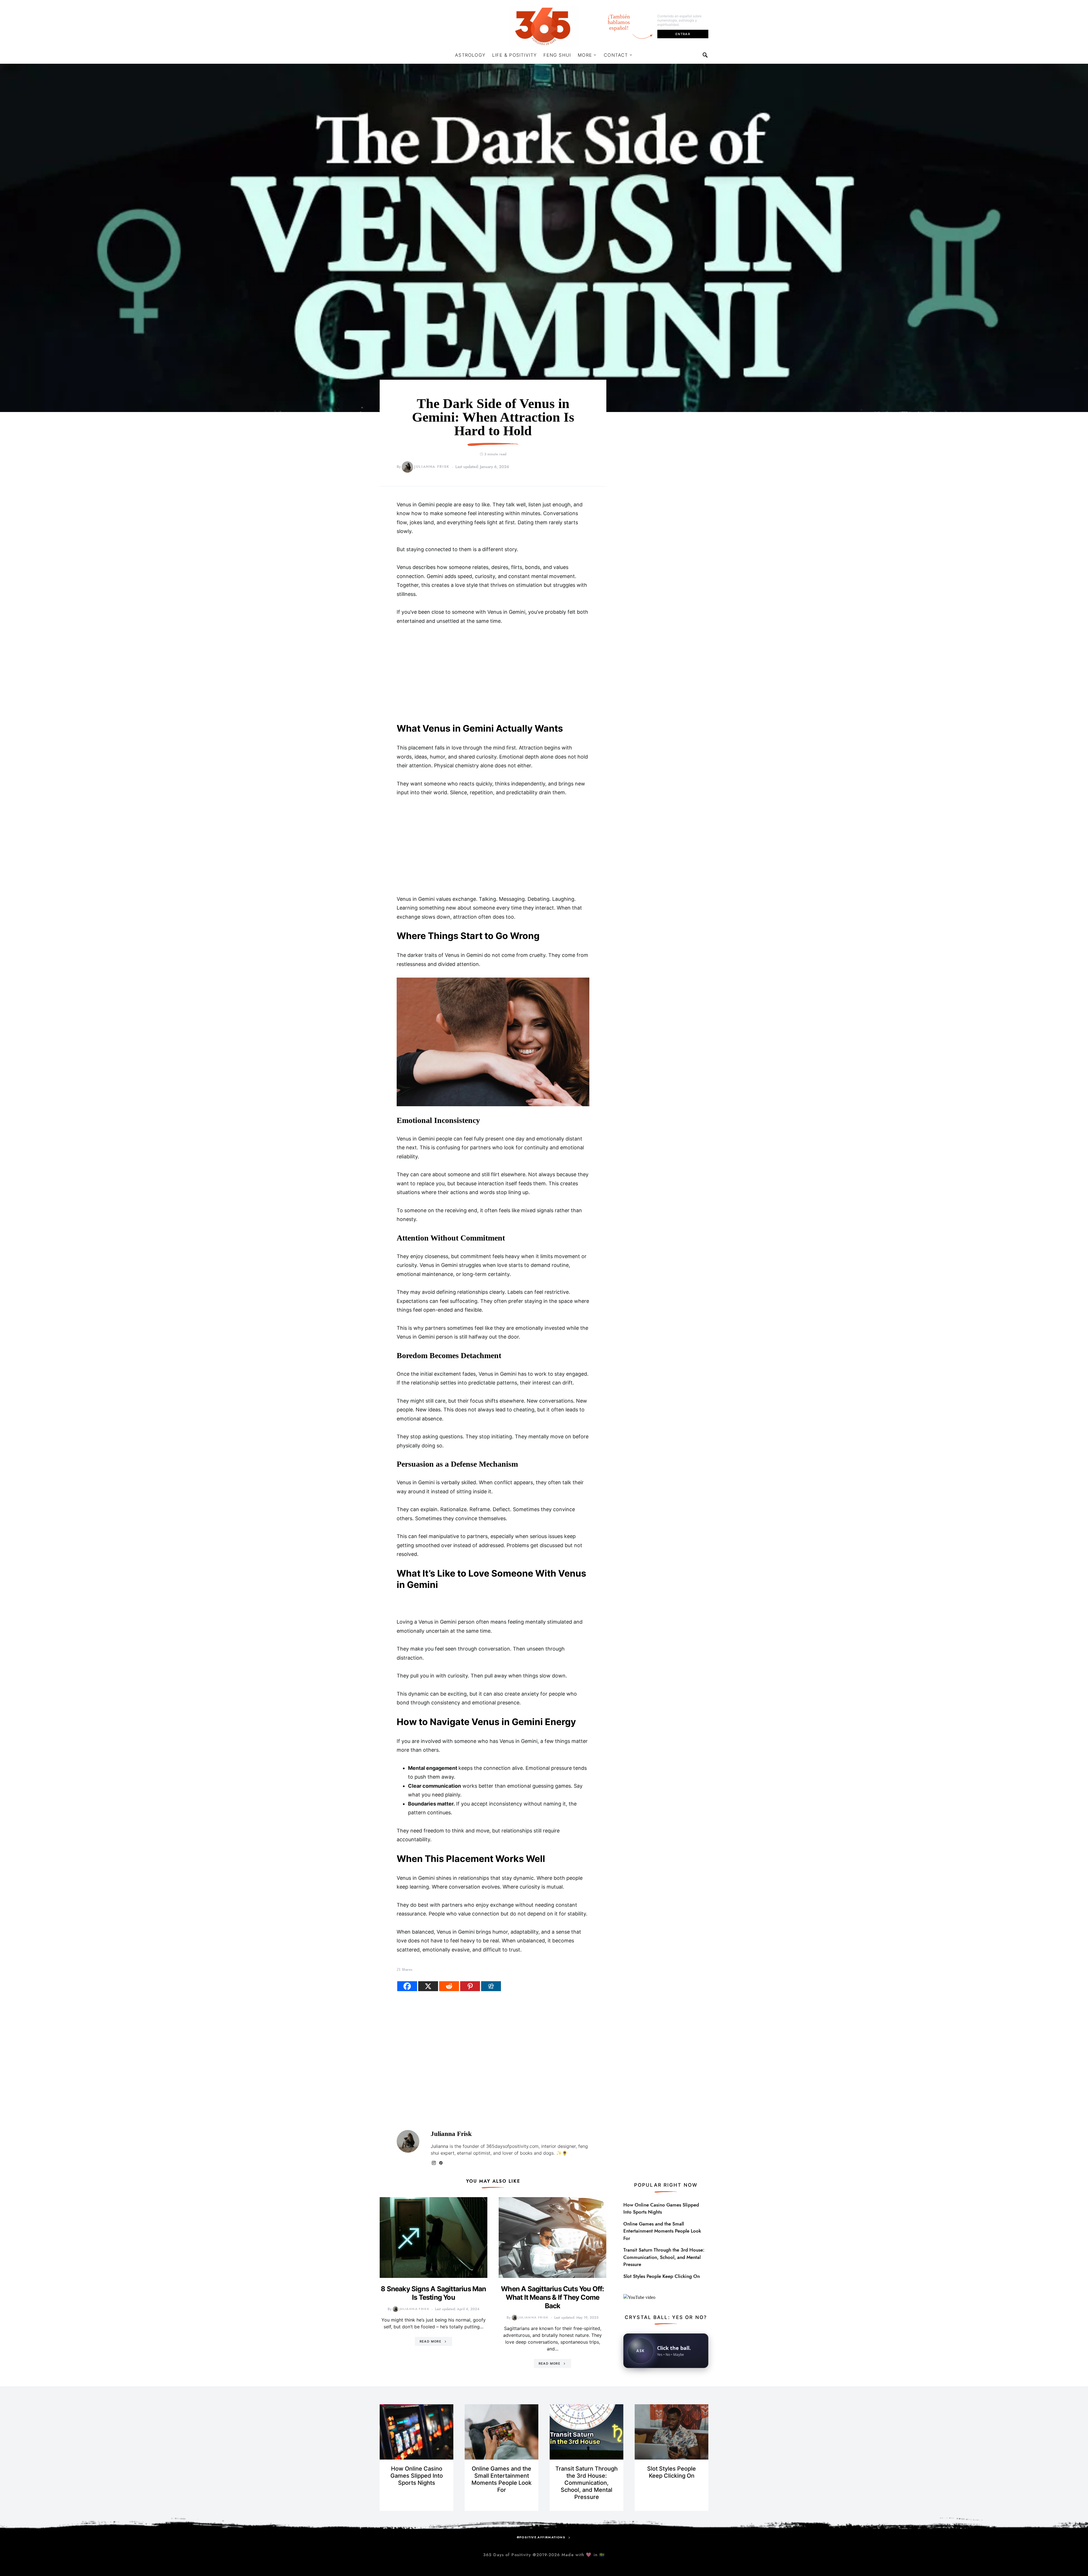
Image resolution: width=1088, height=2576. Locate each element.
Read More (431, 2341)
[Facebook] (407, 1986)
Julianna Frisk (432, 467)
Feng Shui (557, 55)
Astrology (470, 55)
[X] (428, 1986)
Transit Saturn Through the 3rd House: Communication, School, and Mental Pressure (664, 2257)
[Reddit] (449, 1986)
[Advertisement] (493, 674)
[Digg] (491, 1986)
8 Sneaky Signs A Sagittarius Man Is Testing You (433, 2293)
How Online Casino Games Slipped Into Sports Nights (661, 2208)
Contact (616, 55)
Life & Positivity (514, 55)
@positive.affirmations (541, 2537)
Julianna (439, 2146)
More (585, 55)
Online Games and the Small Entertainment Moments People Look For (662, 2231)
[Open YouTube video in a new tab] (639, 2297)
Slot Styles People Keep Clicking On (662, 2276)
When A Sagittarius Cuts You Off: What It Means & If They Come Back (552, 2297)
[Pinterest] (470, 1986)
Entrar (683, 34)
